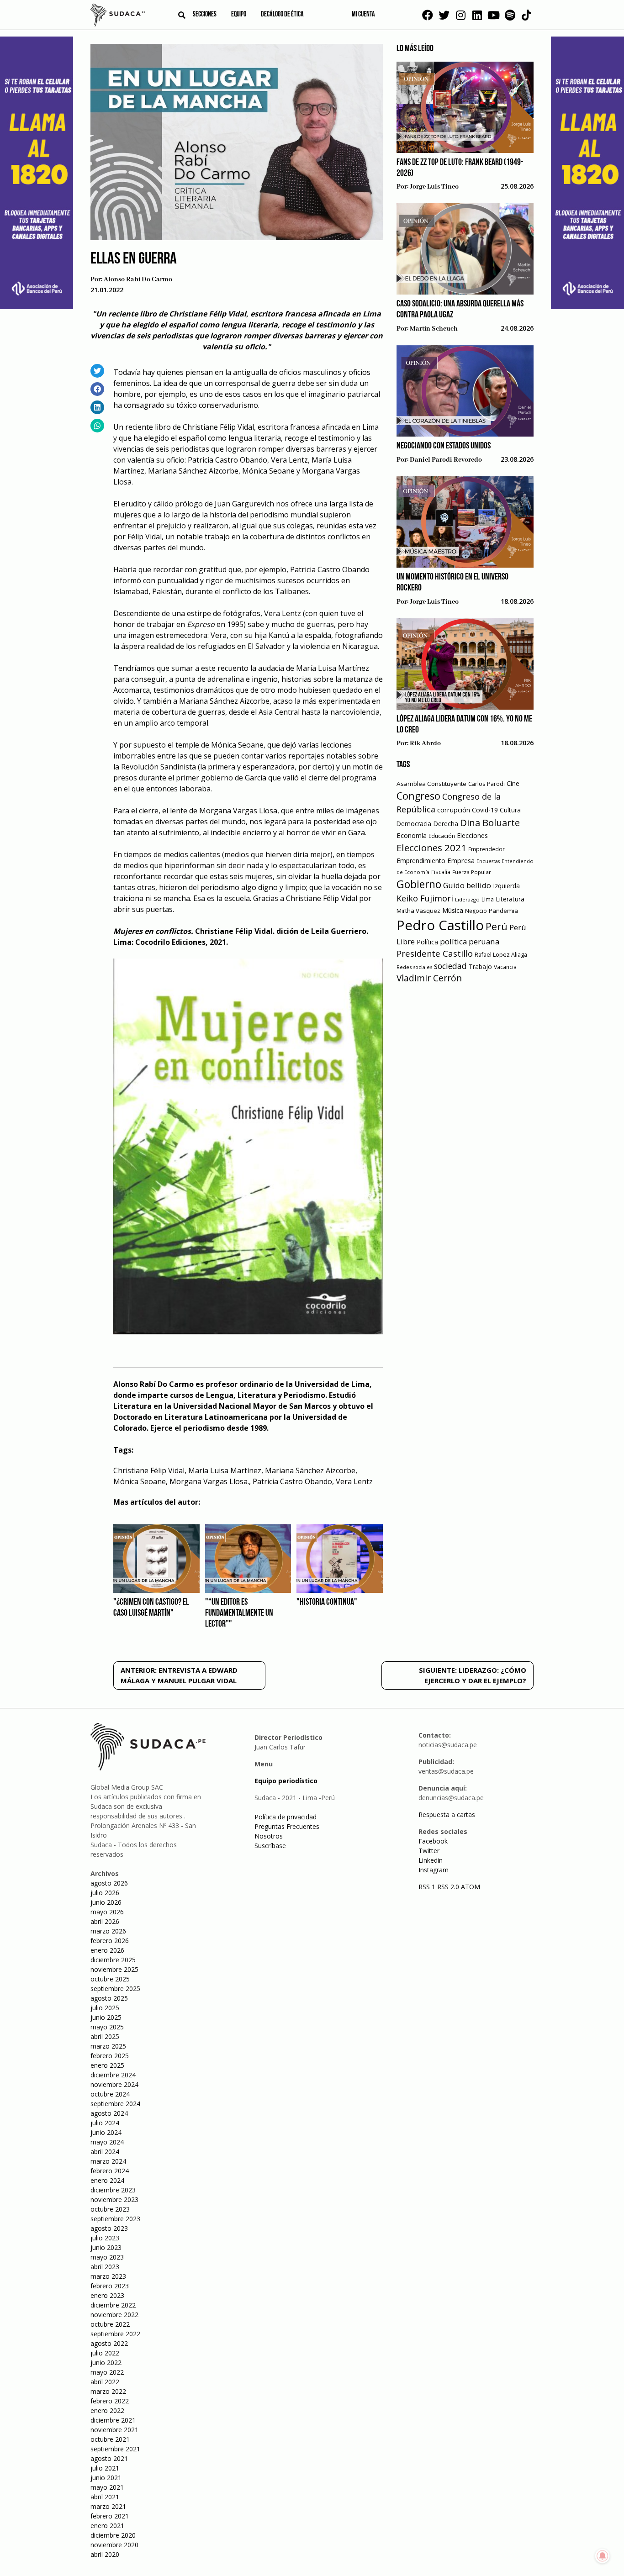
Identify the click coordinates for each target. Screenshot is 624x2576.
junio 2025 (106, 2017)
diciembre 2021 (113, 2420)
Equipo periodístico (286, 1781)
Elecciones (472, 835)
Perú (497, 926)
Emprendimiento (421, 861)
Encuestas (488, 861)
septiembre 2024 (115, 2104)
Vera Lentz (354, 1481)
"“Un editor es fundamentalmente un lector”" (239, 1613)
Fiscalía (441, 872)
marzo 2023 (108, 2276)
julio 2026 (105, 1893)
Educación (442, 836)
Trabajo (480, 967)
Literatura (510, 899)
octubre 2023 (110, 2209)
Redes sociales (414, 967)
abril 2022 (105, 2382)
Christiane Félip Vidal (149, 1470)
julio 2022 (105, 2353)
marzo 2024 (108, 2161)
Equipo (239, 15)
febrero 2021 (110, 2516)
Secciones (205, 15)
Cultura (510, 810)
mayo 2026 (107, 1912)
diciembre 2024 (113, 2075)
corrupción (454, 810)
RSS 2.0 (448, 1887)
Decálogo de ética (282, 15)
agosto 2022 (109, 2343)
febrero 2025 (110, 2056)
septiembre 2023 (115, 2219)
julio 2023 (105, 2238)
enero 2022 (107, 2410)
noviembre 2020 (114, 2545)
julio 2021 (105, 2468)
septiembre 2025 (115, 1989)
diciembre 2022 (113, 2305)
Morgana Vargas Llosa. (209, 1481)
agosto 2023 (109, 2228)
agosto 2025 (109, 1998)
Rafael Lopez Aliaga (501, 955)
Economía (412, 835)
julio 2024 (105, 2123)
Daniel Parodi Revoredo (446, 460)
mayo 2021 (107, 2487)
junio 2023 (106, 2247)
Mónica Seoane (140, 1481)
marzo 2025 (108, 2046)
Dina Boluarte (490, 822)
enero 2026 (107, 1950)
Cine (513, 783)
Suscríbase (270, 1846)
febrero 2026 (110, 1941)
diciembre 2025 (113, 1960)
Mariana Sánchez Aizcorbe (310, 1470)
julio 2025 (105, 2008)
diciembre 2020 (113, 2535)
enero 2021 (107, 2526)
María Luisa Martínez (225, 1470)
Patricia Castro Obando (292, 1481)
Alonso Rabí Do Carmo (138, 279)
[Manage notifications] (603, 2556)
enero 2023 (107, 2295)
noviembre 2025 (114, 1969)
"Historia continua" (327, 1602)
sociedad (450, 966)
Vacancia (505, 967)
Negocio (476, 911)
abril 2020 (105, 2554)
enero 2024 (107, 2180)
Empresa (461, 860)
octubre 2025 (110, 1979)
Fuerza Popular (472, 872)
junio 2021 (106, 2478)
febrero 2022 (110, 2401)
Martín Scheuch (434, 329)
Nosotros (269, 1836)
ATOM (471, 1887)
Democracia (414, 824)
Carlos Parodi (487, 784)
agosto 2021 (109, 2458)
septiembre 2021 (115, 2449)
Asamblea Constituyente (431, 784)
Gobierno (419, 884)
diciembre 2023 (113, 2190)
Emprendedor (487, 849)
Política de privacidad (286, 1817)
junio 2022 (106, 2363)
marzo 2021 (108, 2506)
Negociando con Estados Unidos (444, 446)
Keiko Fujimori (425, 898)
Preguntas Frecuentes (287, 1826)
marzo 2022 (108, 2391)
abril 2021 (105, 2497)
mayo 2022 (107, 2372)
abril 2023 (105, 2267)
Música (453, 910)
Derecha (446, 824)
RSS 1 (428, 1887)
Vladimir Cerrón (429, 978)
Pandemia (503, 911)
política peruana (470, 941)
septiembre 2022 (115, 2334)
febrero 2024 (110, 2171)
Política (427, 942)
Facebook (433, 1841)
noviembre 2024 (114, 2084)
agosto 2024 (109, 2113)
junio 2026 (106, 1902)
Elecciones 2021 (431, 848)
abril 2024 (105, 2152)
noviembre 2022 (114, 2315)
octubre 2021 (110, 2439)
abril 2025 (105, 2036)
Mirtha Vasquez (418, 911)
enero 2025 (107, 2065)
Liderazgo (467, 899)
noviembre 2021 (114, 2430)
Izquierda (506, 886)
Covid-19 (485, 810)
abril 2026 (105, 1921)
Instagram (434, 1870)
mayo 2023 (107, 2257)
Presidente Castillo (435, 953)
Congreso (418, 796)
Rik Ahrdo (425, 743)
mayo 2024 (107, 2142)
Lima (488, 899)
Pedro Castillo (440, 925)
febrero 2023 (110, 2286)
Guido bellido (467, 885)
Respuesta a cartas (447, 1815)
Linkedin (431, 1860)
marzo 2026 (108, 1931)
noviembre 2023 (114, 2199)
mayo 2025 (107, 2027)
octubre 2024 (110, 2094)
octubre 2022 (110, 2324)
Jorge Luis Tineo (434, 187)
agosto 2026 (109, 1883)
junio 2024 (106, 2132)
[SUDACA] (118, 16)
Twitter (429, 1851)
